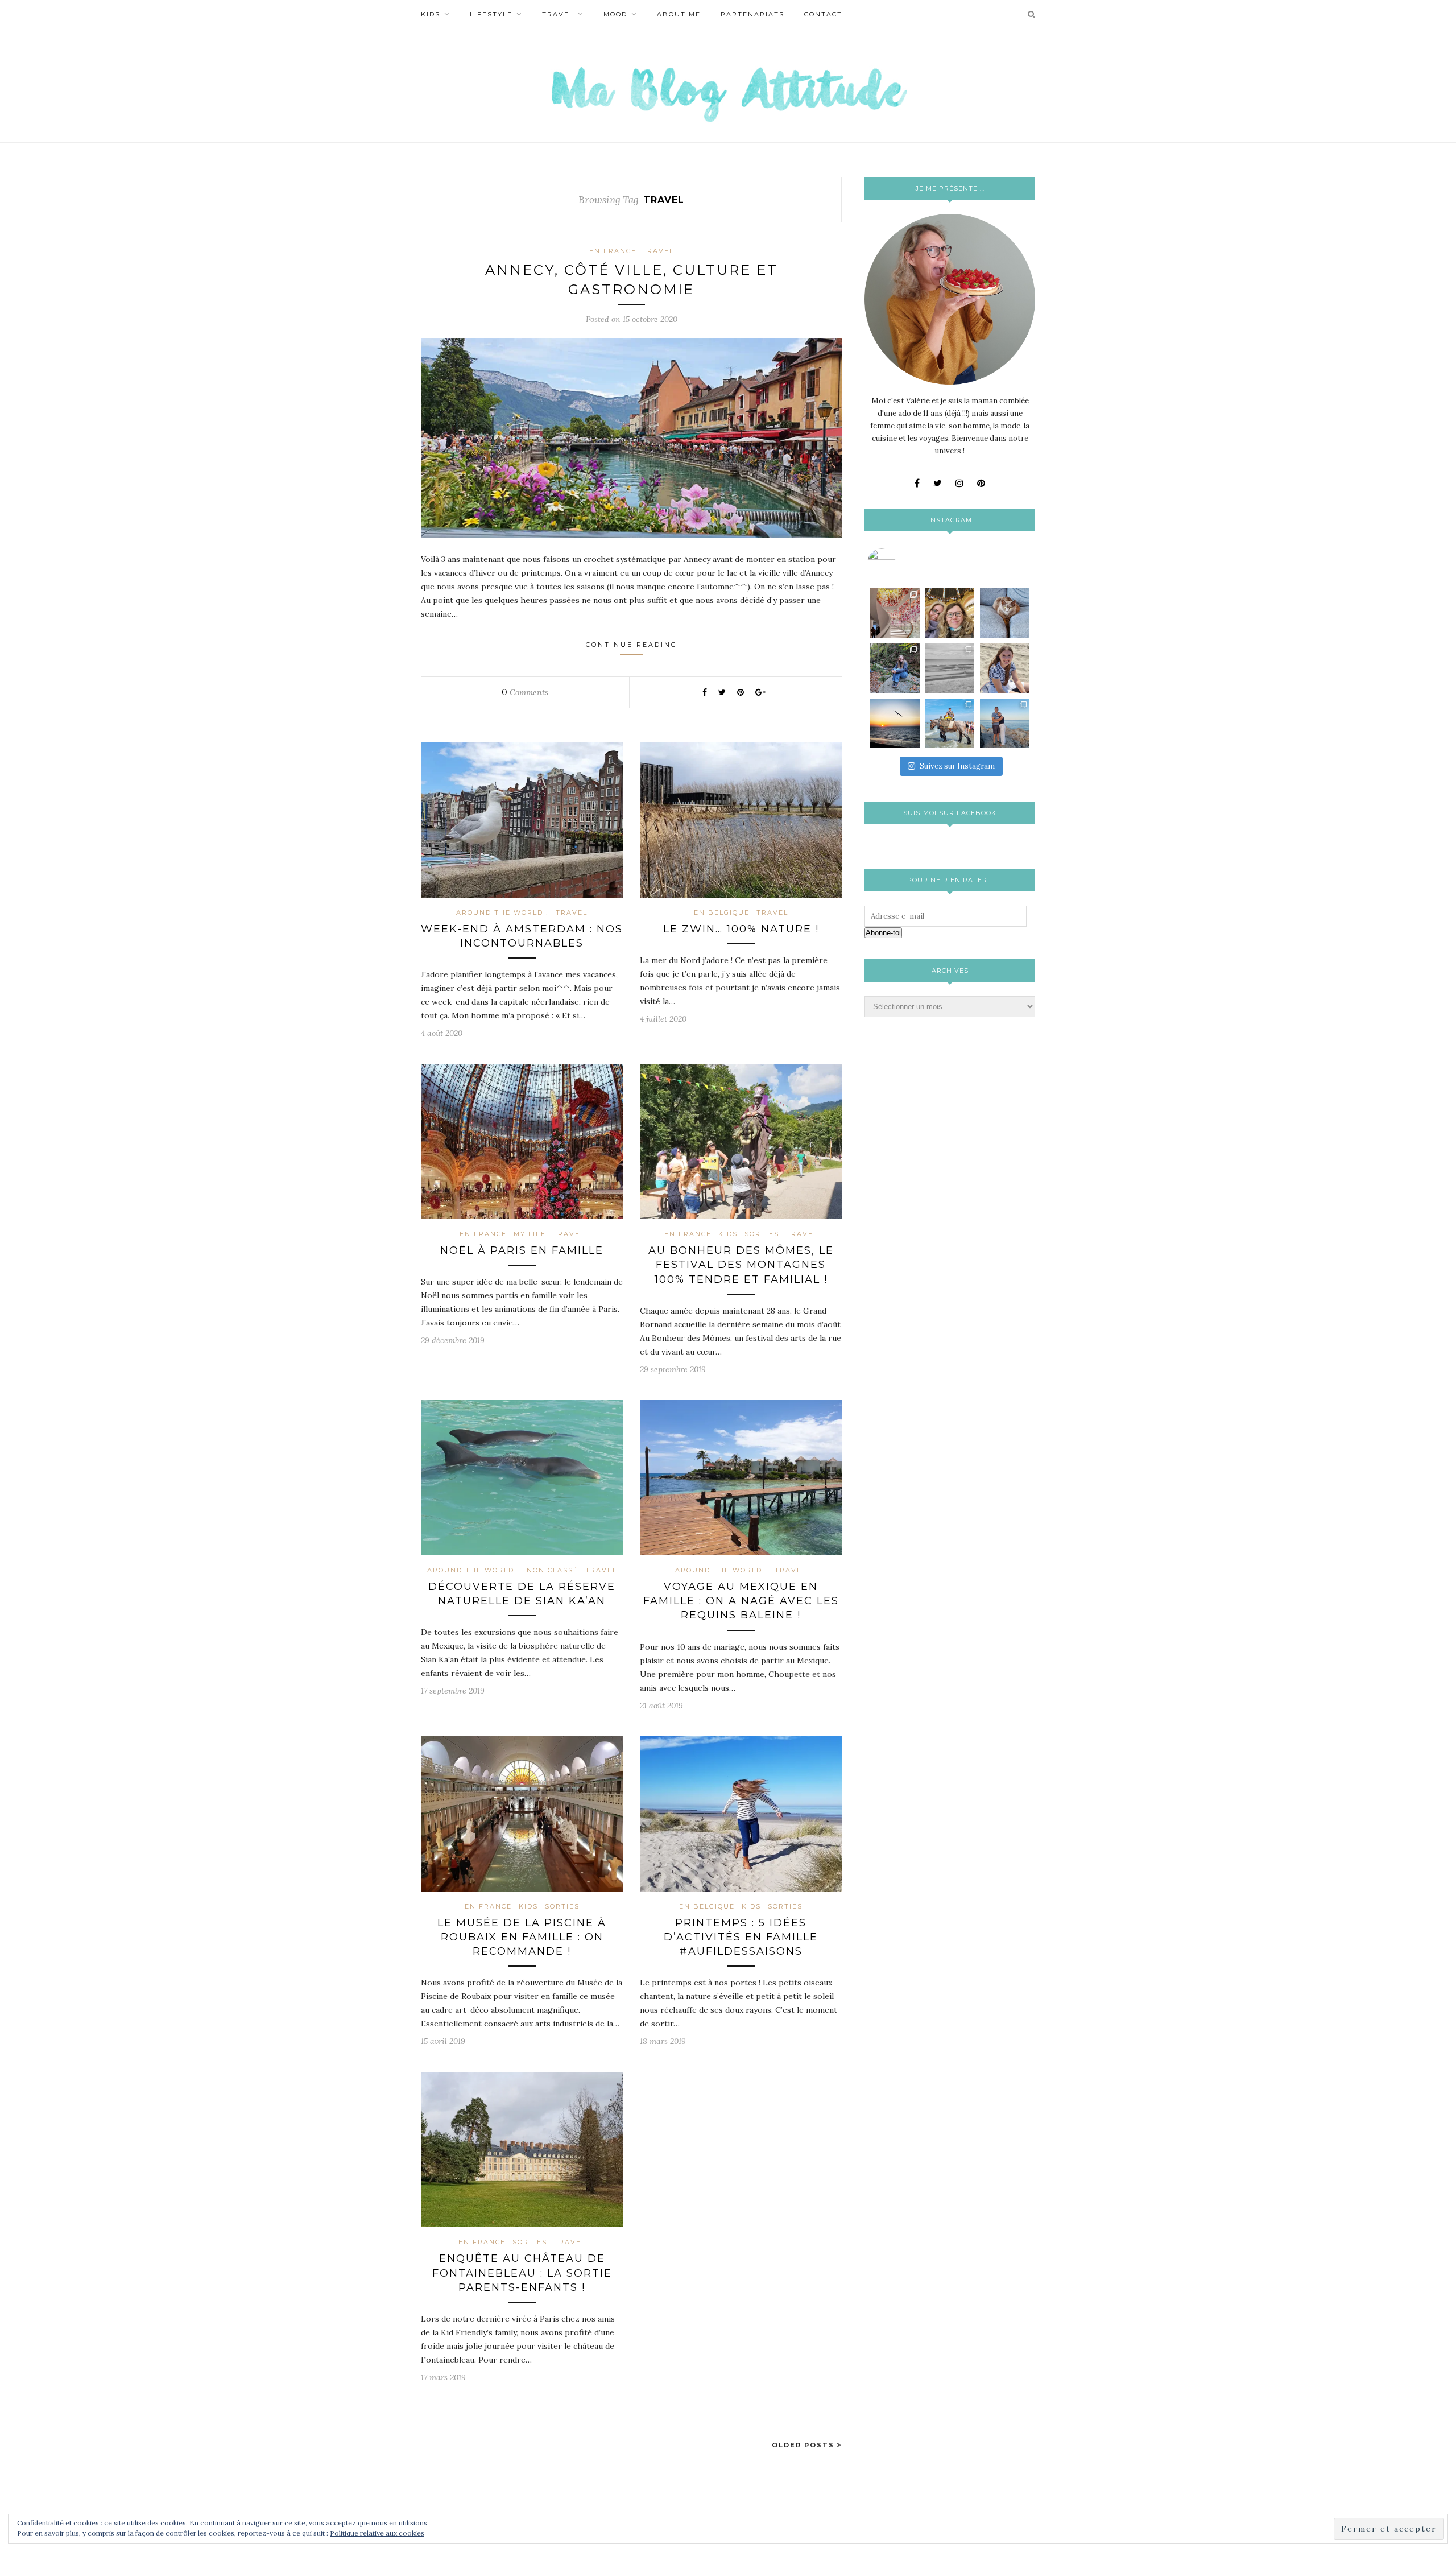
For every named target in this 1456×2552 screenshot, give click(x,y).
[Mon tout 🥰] (1005, 668)
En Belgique (722, 912)
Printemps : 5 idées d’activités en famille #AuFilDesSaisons (741, 1937)
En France (613, 251)
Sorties (762, 1234)
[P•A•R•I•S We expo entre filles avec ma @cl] (950, 613)
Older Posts (804, 2445)
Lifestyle (491, 14)
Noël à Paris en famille (522, 1250)
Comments (525, 692)
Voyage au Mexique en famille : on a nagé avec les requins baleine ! (741, 1601)
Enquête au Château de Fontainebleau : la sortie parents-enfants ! (522, 2273)
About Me (679, 14)
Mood (615, 14)
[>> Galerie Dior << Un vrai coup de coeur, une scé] (895, 613)
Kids (431, 14)
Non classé (553, 1570)
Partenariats (752, 14)
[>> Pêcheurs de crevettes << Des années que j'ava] (950, 723)
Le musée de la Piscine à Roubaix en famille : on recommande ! (522, 1937)
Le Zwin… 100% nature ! (741, 929)
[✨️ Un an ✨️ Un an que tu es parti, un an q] (950, 668)
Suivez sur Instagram (957, 766)
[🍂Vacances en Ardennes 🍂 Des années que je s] (895, 668)
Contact (823, 14)
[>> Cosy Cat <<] (1005, 613)
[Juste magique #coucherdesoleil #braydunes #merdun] (895, 723)
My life (530, 1234)
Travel (558, 14)
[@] (899, 563)
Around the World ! (502, 912)
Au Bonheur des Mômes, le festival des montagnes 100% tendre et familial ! (741, 1265)
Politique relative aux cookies (377, 2533)
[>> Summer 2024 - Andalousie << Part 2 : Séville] (1005, 723)
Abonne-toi (883, 933)
